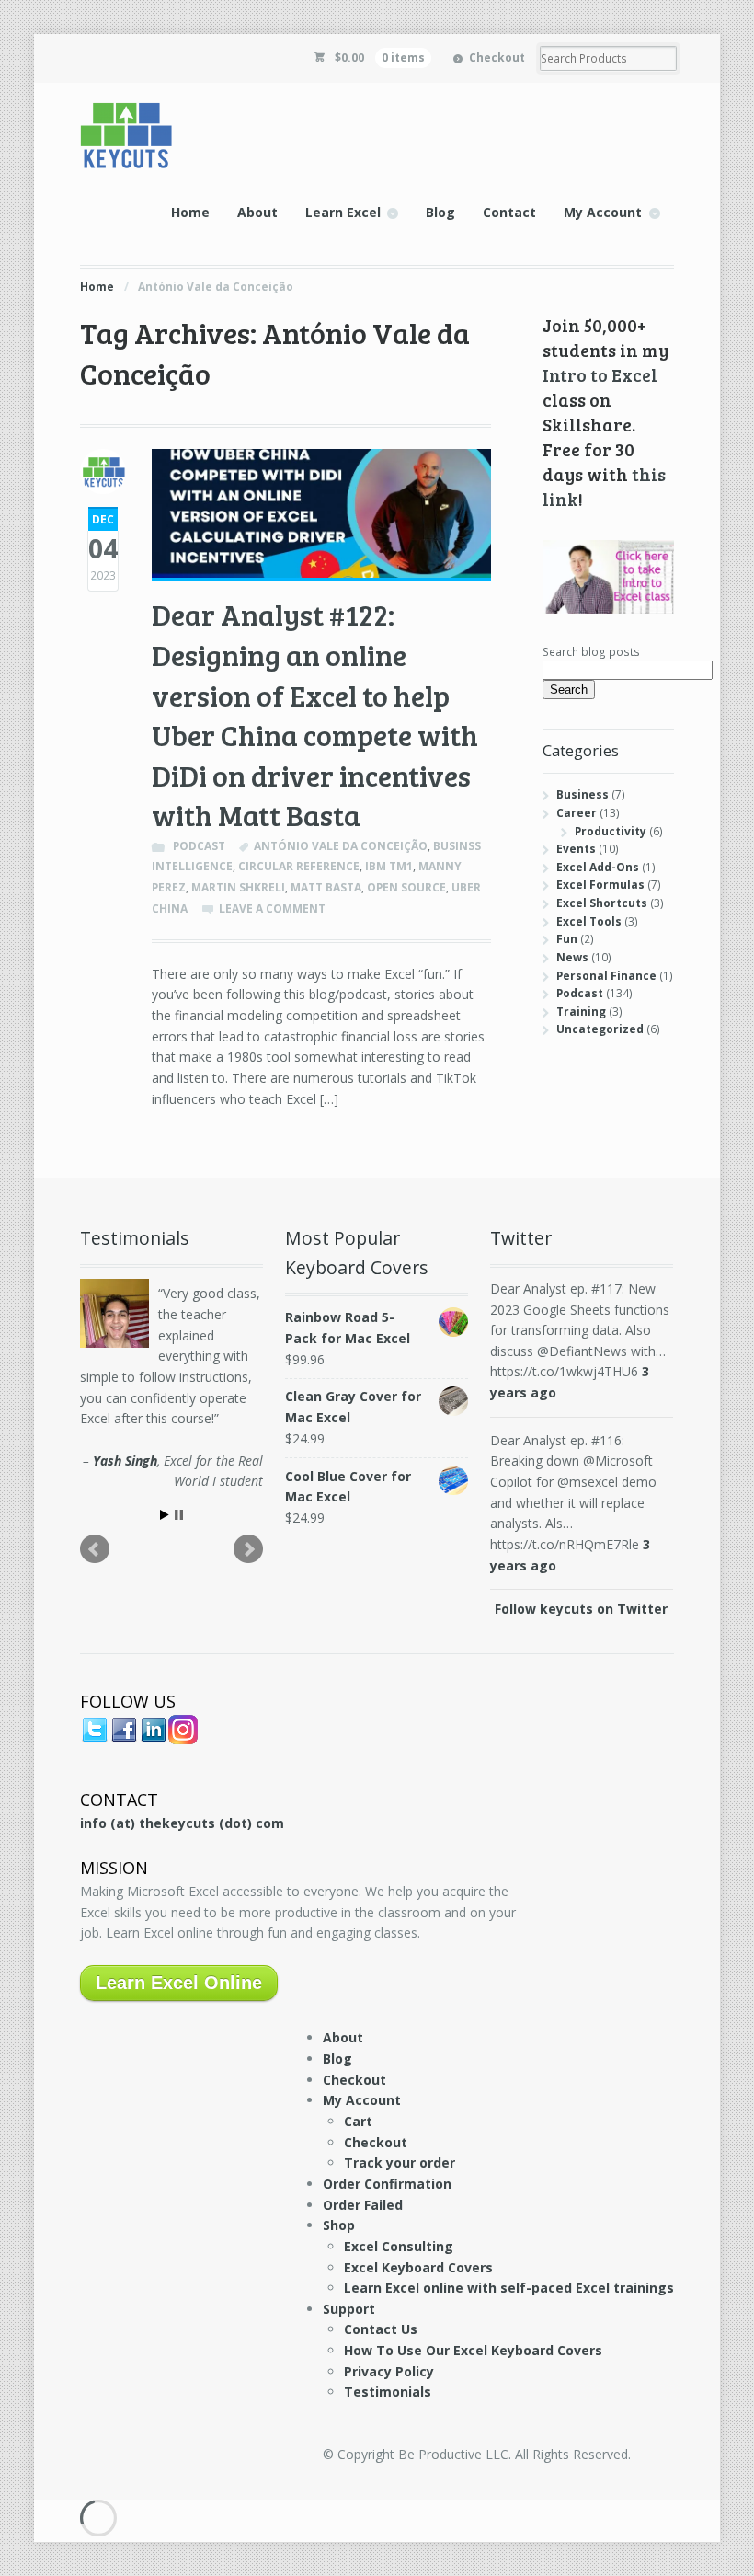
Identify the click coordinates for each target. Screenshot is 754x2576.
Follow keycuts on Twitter (581, 1609)
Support (349, 2309)
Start (165, 1515)
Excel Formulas (600, 885)
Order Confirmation (387, 2184)
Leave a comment (272, 908)
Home (190, 212)
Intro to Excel (600, 374)
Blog (440, 212)
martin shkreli (238, 887)
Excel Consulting (399, 2246)
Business (583, 794)
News (572, 957)
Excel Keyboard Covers (418, 2267)
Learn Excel (343, 212)
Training (581, 1012)
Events (576, 849)
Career (577, 813)
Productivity (611, 831)
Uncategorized (600, 1029)
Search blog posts (591, 652)
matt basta (326, 887)
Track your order (400, 2162)
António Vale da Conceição (341, 846)
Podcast (199, 846)
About (257, 212)
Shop (339, 2225)
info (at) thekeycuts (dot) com (182, 1823)
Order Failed (363, 2205)
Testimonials (388, 2392)
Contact (509, 212)
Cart (358, 2121)
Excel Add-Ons (598, 867)
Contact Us (381, 2329)
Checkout (497, 57)
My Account (603, 212)
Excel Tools (589, 921)
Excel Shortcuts (602, 903)
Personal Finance (606, 976)
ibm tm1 (389, 866)
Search (569, 690)
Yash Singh (125, 1460)
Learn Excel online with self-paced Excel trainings (509, 2288)
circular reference (299, 866)
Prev (95, 1549)
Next (248, 1549)
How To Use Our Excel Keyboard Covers (473, 2350)
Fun (567, 939)
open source (406, 887)
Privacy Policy (389, 2371)
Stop (179, 1515)
